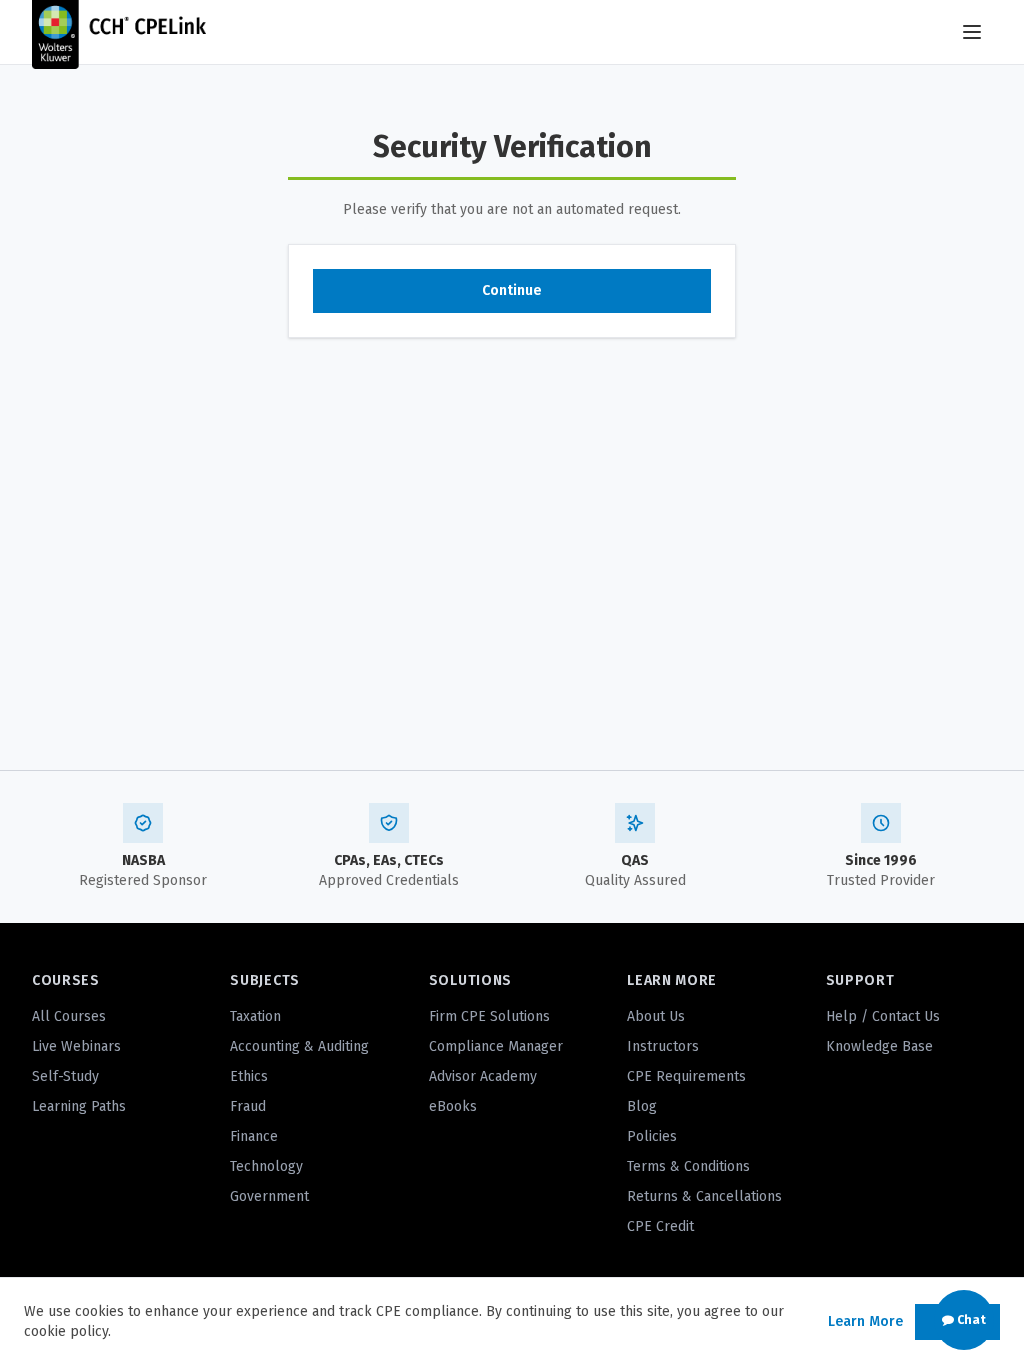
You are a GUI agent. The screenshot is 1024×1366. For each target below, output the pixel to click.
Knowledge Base (879, 1046)
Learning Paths (79, 1106)
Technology (266, 1166)
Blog (642, 1106)
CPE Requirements (686, 1076)
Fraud (248, 1106)
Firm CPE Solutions (489, 1016)
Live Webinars (76, 1046)
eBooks (453, 1106)
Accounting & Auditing (299, 1046)
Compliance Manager (496, 1046)
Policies (652, 1136)
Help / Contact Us (883, 1016)
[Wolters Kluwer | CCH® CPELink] (119, 32)
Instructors (663, 1046)
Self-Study (65, 1076)
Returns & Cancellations (704, 1196)
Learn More (865, 1321)
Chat (970, 1320)
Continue (512, 290)
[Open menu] (972, 32)
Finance (254, 1136)
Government (269, 1196)
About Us (656, 1016)
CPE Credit (660, 1226)
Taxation (255, 1016)
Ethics (249, 1076)
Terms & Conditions (688, 1166)
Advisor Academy (483, 1076)
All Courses (69, 1016)
